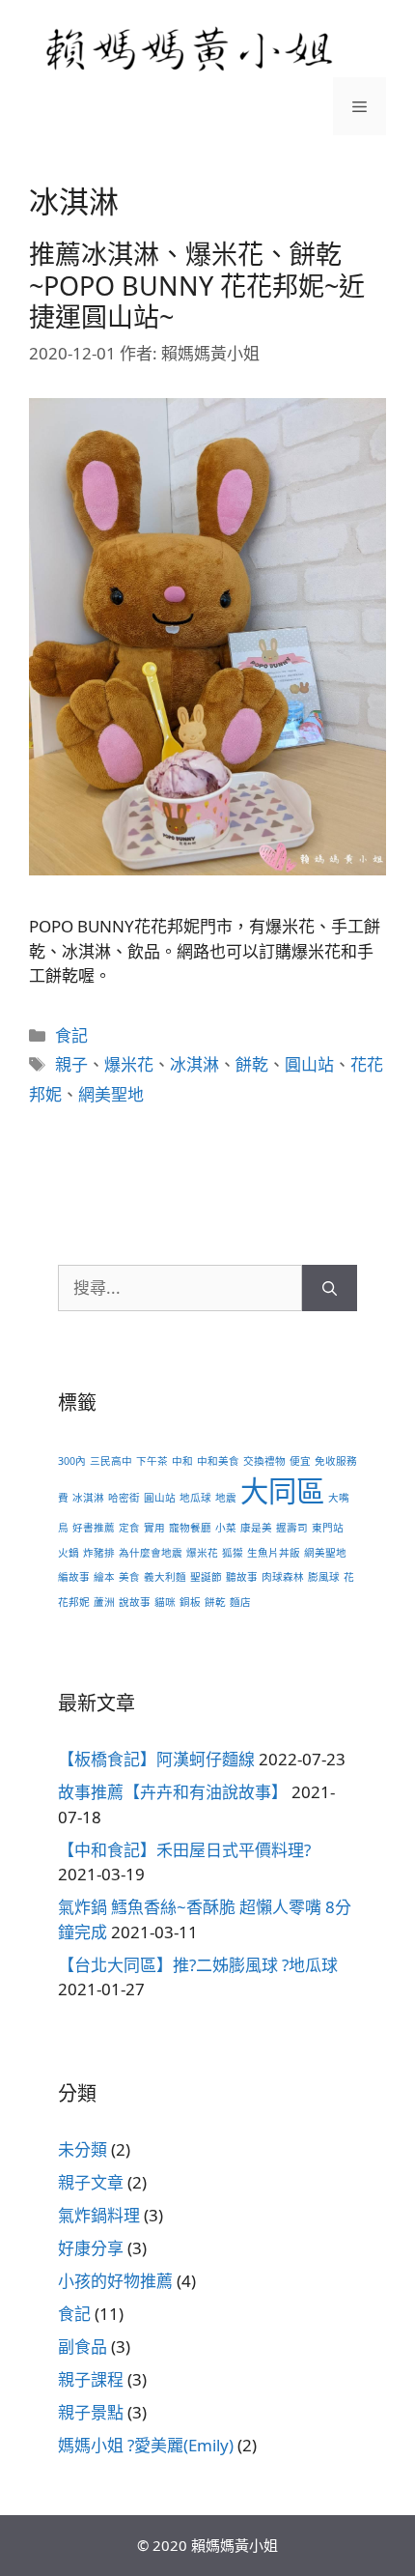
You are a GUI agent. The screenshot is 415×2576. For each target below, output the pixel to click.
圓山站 (309, 1064)
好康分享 (91, 2248)
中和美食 (218, 1461)
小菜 (226, 1528)
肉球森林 (283, 1577)
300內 (72, 1461)
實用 (154, 1528)
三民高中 (111, 1461)
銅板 (190, 1602)
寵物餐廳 (190, 1528)
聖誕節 (206, 1577)
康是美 (256, 1528)
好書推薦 (94, 1528)
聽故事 (242, 1577)
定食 (129, 1528)
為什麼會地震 (151, 1553)
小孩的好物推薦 (115, 2281)
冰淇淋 (194, 1064)
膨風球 (324, 1577)
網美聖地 (111, 1094)
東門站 (328, 1528)
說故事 (135, 1602)
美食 (129, 1577)
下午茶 (152, 1461)
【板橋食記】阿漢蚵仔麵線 (156, 1759)
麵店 (240, 1602)
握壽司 (292, 1528)
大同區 (282, 1491)
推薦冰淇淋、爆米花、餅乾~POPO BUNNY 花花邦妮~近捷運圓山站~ (197, 285)
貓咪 (165, 1602)
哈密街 (124, 1498)
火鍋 (69, 1553)
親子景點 (91, 2412)
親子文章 (91, 2182)
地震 (226, 1498)
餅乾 (252, 1064)
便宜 (300, 1461)
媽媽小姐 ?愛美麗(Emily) (146, 2445)
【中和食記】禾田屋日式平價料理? (184, 1850)
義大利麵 (165, 1577)
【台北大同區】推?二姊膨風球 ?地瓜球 (198, 1965)
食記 (71, 1035)
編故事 (74, 1577)
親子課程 (91, 2379)
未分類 (83, 2149)
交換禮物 (264, 1461)
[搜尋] (330, 1288)
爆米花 (129, 1064)
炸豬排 (99, 1553)
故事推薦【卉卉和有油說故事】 (173, 1792)
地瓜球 (195, 1498)
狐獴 (233, 1553)
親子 (71, 1064)
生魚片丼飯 (274, 1553)
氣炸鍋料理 (99, 2215)
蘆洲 (104, 1602)
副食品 (83, 2347)
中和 (182, 1461)
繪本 (104, 1577)
